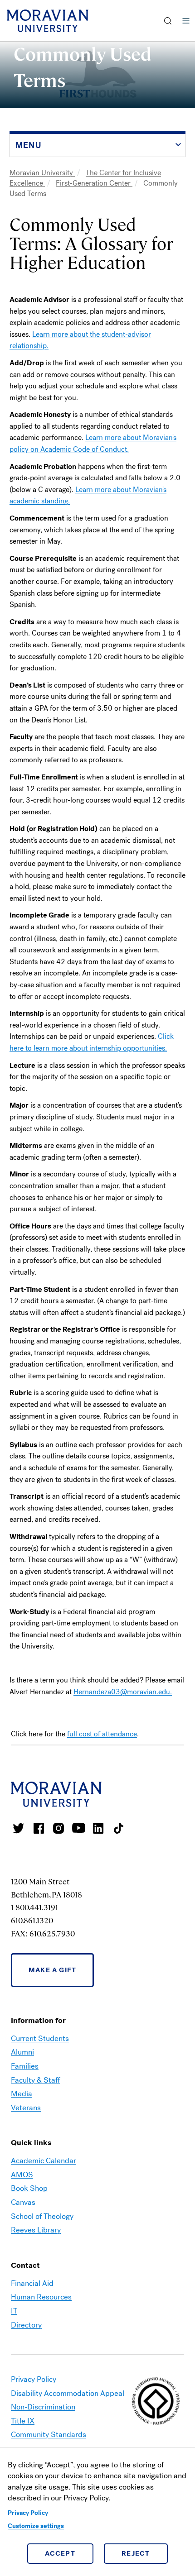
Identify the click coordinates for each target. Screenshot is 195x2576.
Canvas (23, 2202)
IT (14, 2311)
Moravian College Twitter (19, 1828)
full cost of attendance (102, 1734)
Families (25, 2066)
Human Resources (41, 2297)
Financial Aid (32, 2283)
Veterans (26, 2108)
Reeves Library (36, 2230)
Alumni (22, 2052)
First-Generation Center (94, 183)
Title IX (23, 2421)
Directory (26, 2325)
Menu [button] (186, 21)
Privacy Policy (28, 2513)
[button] (168, 21)
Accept (60, 2553)
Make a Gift (52, 1970)
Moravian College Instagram (58, 1828)
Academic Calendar (44, 2161)
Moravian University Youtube (78, 1828)
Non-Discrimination (43, 2407)
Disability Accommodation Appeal (68, 2393)
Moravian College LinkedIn (98, 1828)
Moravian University (42, 173)
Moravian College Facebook (39, 1828)
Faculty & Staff (35, 2080)
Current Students (40, 2038)
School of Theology (42, 2216)
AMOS (22, 2175)
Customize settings (36, 2526)
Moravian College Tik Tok (118, 1828)
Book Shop (29, 2188)
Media (22, 2094)
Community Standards (49, 2435)
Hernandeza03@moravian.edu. (123, 1692)
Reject (136, 2553)
